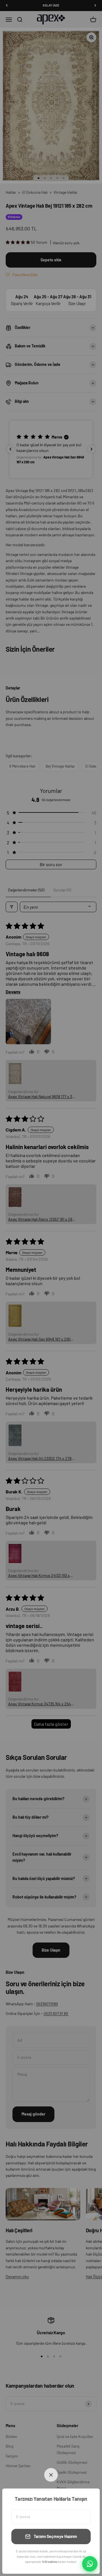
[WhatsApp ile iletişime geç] (90, 2564)
